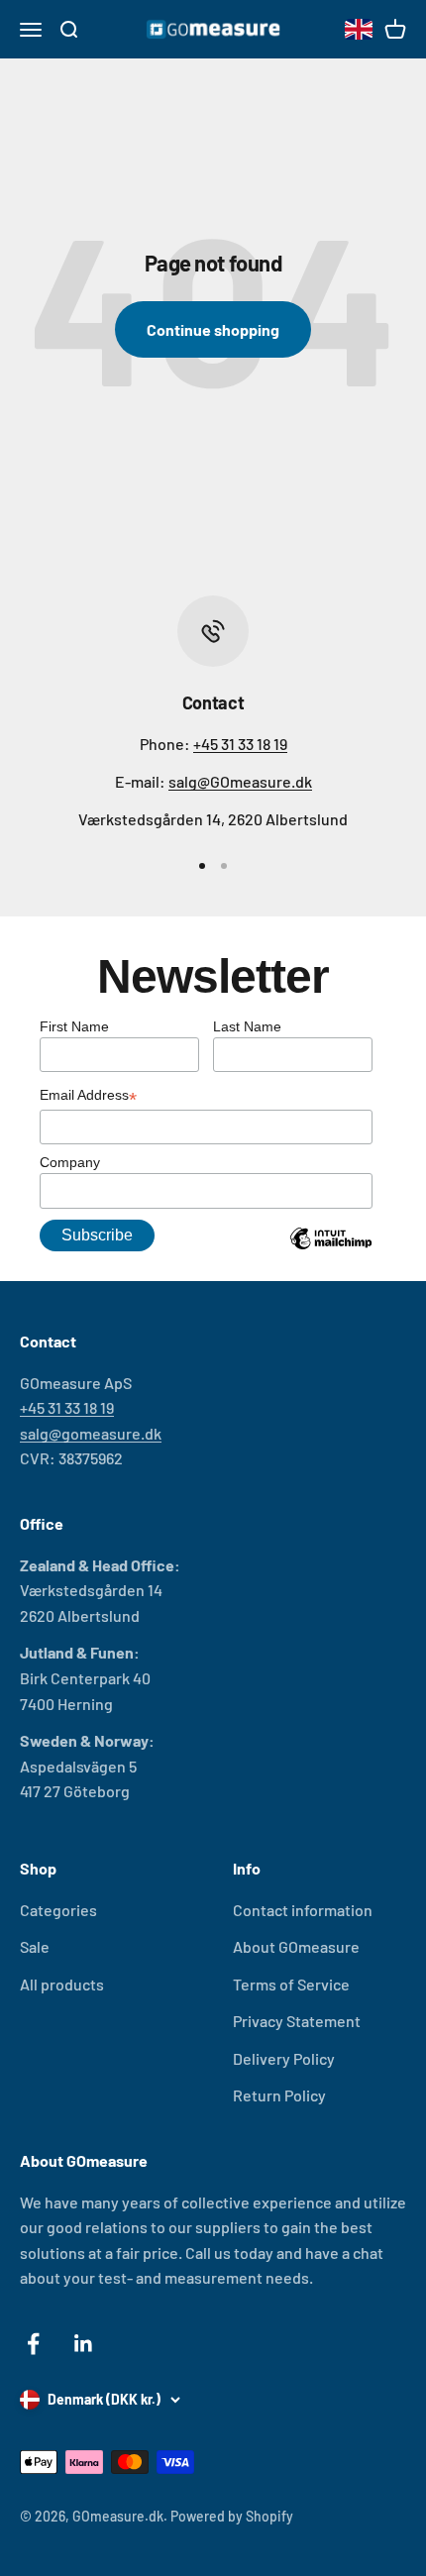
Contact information (303, 1910)
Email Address (88, 1097)
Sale (35, 1946)
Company (70, 1162)
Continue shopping (213, 329)
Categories (58, 1910)
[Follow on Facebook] (33, 2344)
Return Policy (279, 2095)
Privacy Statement (297, 2021)
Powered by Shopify (232, 2516)
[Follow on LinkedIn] (84, 2344)
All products (62, 1984)
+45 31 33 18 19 (240, 744)
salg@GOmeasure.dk (240, 781)
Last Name (247, 1026)
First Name (74, 1026)
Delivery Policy (284, 2058)
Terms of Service (291, 1984)
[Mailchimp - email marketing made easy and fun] (331, 1253)
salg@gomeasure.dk (91, 1433)
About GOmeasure (296, 1946)
